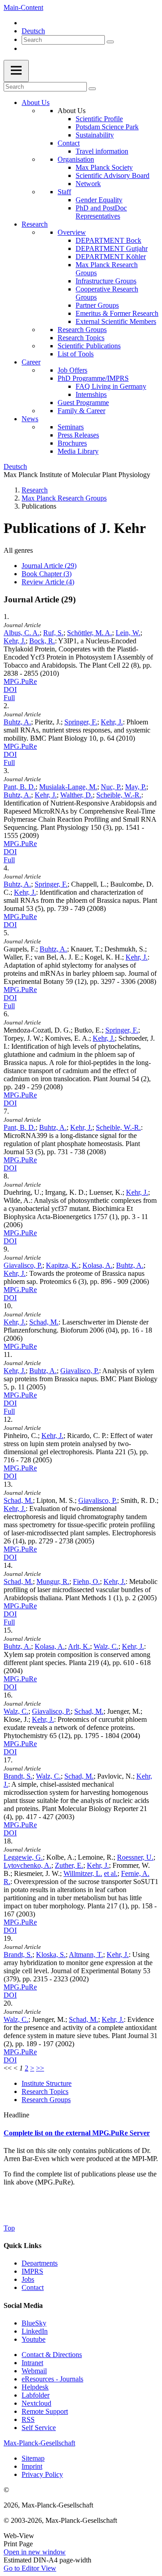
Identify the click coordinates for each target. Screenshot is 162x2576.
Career (31, 362)
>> (40, 2068)
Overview (72, 232)
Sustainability (95, 135)
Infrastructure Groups (106, 281)
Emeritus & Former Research (117, 313)
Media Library (78, 451)
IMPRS (32, 2271)
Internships (91, 394)
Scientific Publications (89, 346)
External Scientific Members (116, 321)
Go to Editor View (30, 2568)
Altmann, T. (86, 1955)
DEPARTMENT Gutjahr (112, 248)
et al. (111, 1873)
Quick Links (22, 2246)
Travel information (102, 151)
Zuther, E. (69, 1865)
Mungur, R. (53, 1582)
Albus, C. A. (22, 633)
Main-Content (23, 7)
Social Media (23, 2305)
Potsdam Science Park (107, 127)
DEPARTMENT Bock (108, 240)
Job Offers (72, 370)
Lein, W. (128, 633)
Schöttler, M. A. (90, 633)
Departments (40, 2263)
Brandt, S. (18, 1776)
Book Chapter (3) (47, 574)
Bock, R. (42, 641)
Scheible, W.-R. (119, 795)
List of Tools (76, 354)
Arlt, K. (79, 1646)
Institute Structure (47, 2083)
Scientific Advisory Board (112, 175)
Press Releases (78, 435)
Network (88, 184)
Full (9, 698)
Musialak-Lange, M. (68, 787)
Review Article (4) (48, 582)
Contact (69, 143)
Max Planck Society (104, 167)
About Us (36, 102)
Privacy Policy (42, 2474)
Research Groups (82, 330)
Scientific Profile (99, 119)
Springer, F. (81, 722)
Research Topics (81, 338)
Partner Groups (97, 305)
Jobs (28, 2279)
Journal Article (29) (49, 566)
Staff (64, 192)
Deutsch (33, 31)
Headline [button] (16, 2115)
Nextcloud (36, 2403)
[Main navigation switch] (16, 71)
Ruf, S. (53, 633)
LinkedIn (35, 2331)
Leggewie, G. (23, 1857)
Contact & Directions (52, 2355)
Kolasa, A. (97, 1265)
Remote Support (45, 2411)
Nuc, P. (111, 787)
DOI (10, 690)
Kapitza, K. (62, 1265)
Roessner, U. (135, 1857)
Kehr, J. (15, 641)
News (30, 419)
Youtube (34, 2339)
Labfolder (36, 2395)
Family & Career (81, 411)
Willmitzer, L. (83, 1873)
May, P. (136, 787)
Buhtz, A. (17, 722)
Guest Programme (83, 403)
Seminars (71, 427)
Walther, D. (76, 795)
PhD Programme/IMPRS (93, 378)
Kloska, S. (51, 1955)
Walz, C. (106, 1646)
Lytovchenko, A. (27, 1865)
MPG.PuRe (20, 681)
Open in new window (35, 2552)
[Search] (110, 42)
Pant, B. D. (20, 787)
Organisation (76, 159)
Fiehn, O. (86, 1582)
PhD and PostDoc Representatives (101, 212)
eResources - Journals (52, 2379)
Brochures (72, 443)
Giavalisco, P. (23, 1265)
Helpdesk (35, 2387)
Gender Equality (99, 200)
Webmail (34, 2371)
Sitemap (33, 2458)
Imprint (32, 2466)
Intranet (32, 2363)
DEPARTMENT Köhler (111, 257)
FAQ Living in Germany (111, 386)
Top (9, 2228)
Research (35, 224)
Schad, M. (44, 1322)
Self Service (39, 2428)
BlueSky (34, 2323)
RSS (28, 2419)
